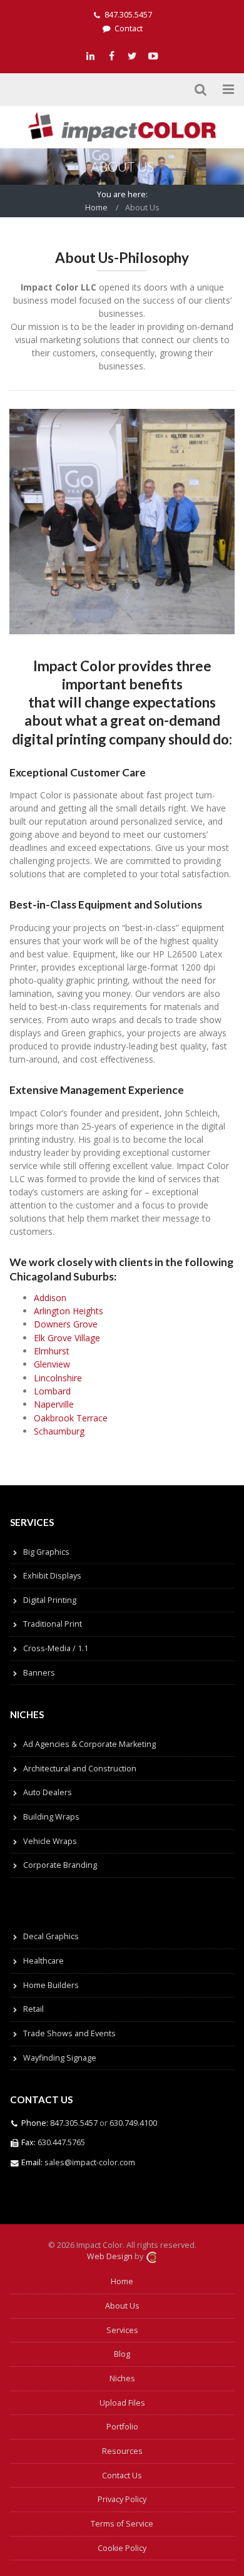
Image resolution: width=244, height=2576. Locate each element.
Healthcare (43, 1961)
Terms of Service (122, 2524)
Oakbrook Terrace (71, 1418)
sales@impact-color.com (90, 2162)
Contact (129, 28)
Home (96, 208)
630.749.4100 (132, 2123)
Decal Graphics (51, 1936)
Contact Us (122, 2476)
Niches (122, 2378)
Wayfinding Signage (60, 2058)
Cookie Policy (122, 2548)
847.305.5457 (128, 15)
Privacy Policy (122, 2499)
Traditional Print (53, 1624)
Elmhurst (52, 1351)
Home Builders (51, 1985)
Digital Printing (50, 1600)
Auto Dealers (48, 1792)
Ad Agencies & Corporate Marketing (89, 1744)
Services (122, 2330)
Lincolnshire (58, 1378)
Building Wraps (51, 1817)
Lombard (52, 1391)
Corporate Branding (60, 1865)
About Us (122, 2306)
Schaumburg (59, 1431)
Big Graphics (46, 1552)
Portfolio (122, 2427)
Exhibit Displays (52, 1576)
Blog (122, 2354)
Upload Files (122, 2403)
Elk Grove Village (67, 1338)
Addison (50, 1298)
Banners (39, 1673)
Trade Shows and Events (69, 2033)
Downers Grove (66, 1324)
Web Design (110, 2257)
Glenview (52, 1364)
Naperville (54, 1404)
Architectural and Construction (80, 1769)
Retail (33, 2009)
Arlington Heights (69, 1311)
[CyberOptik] (151, 2257)
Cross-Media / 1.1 (56, 1648)
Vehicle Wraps (50, 1841)
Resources (122, 2451)
